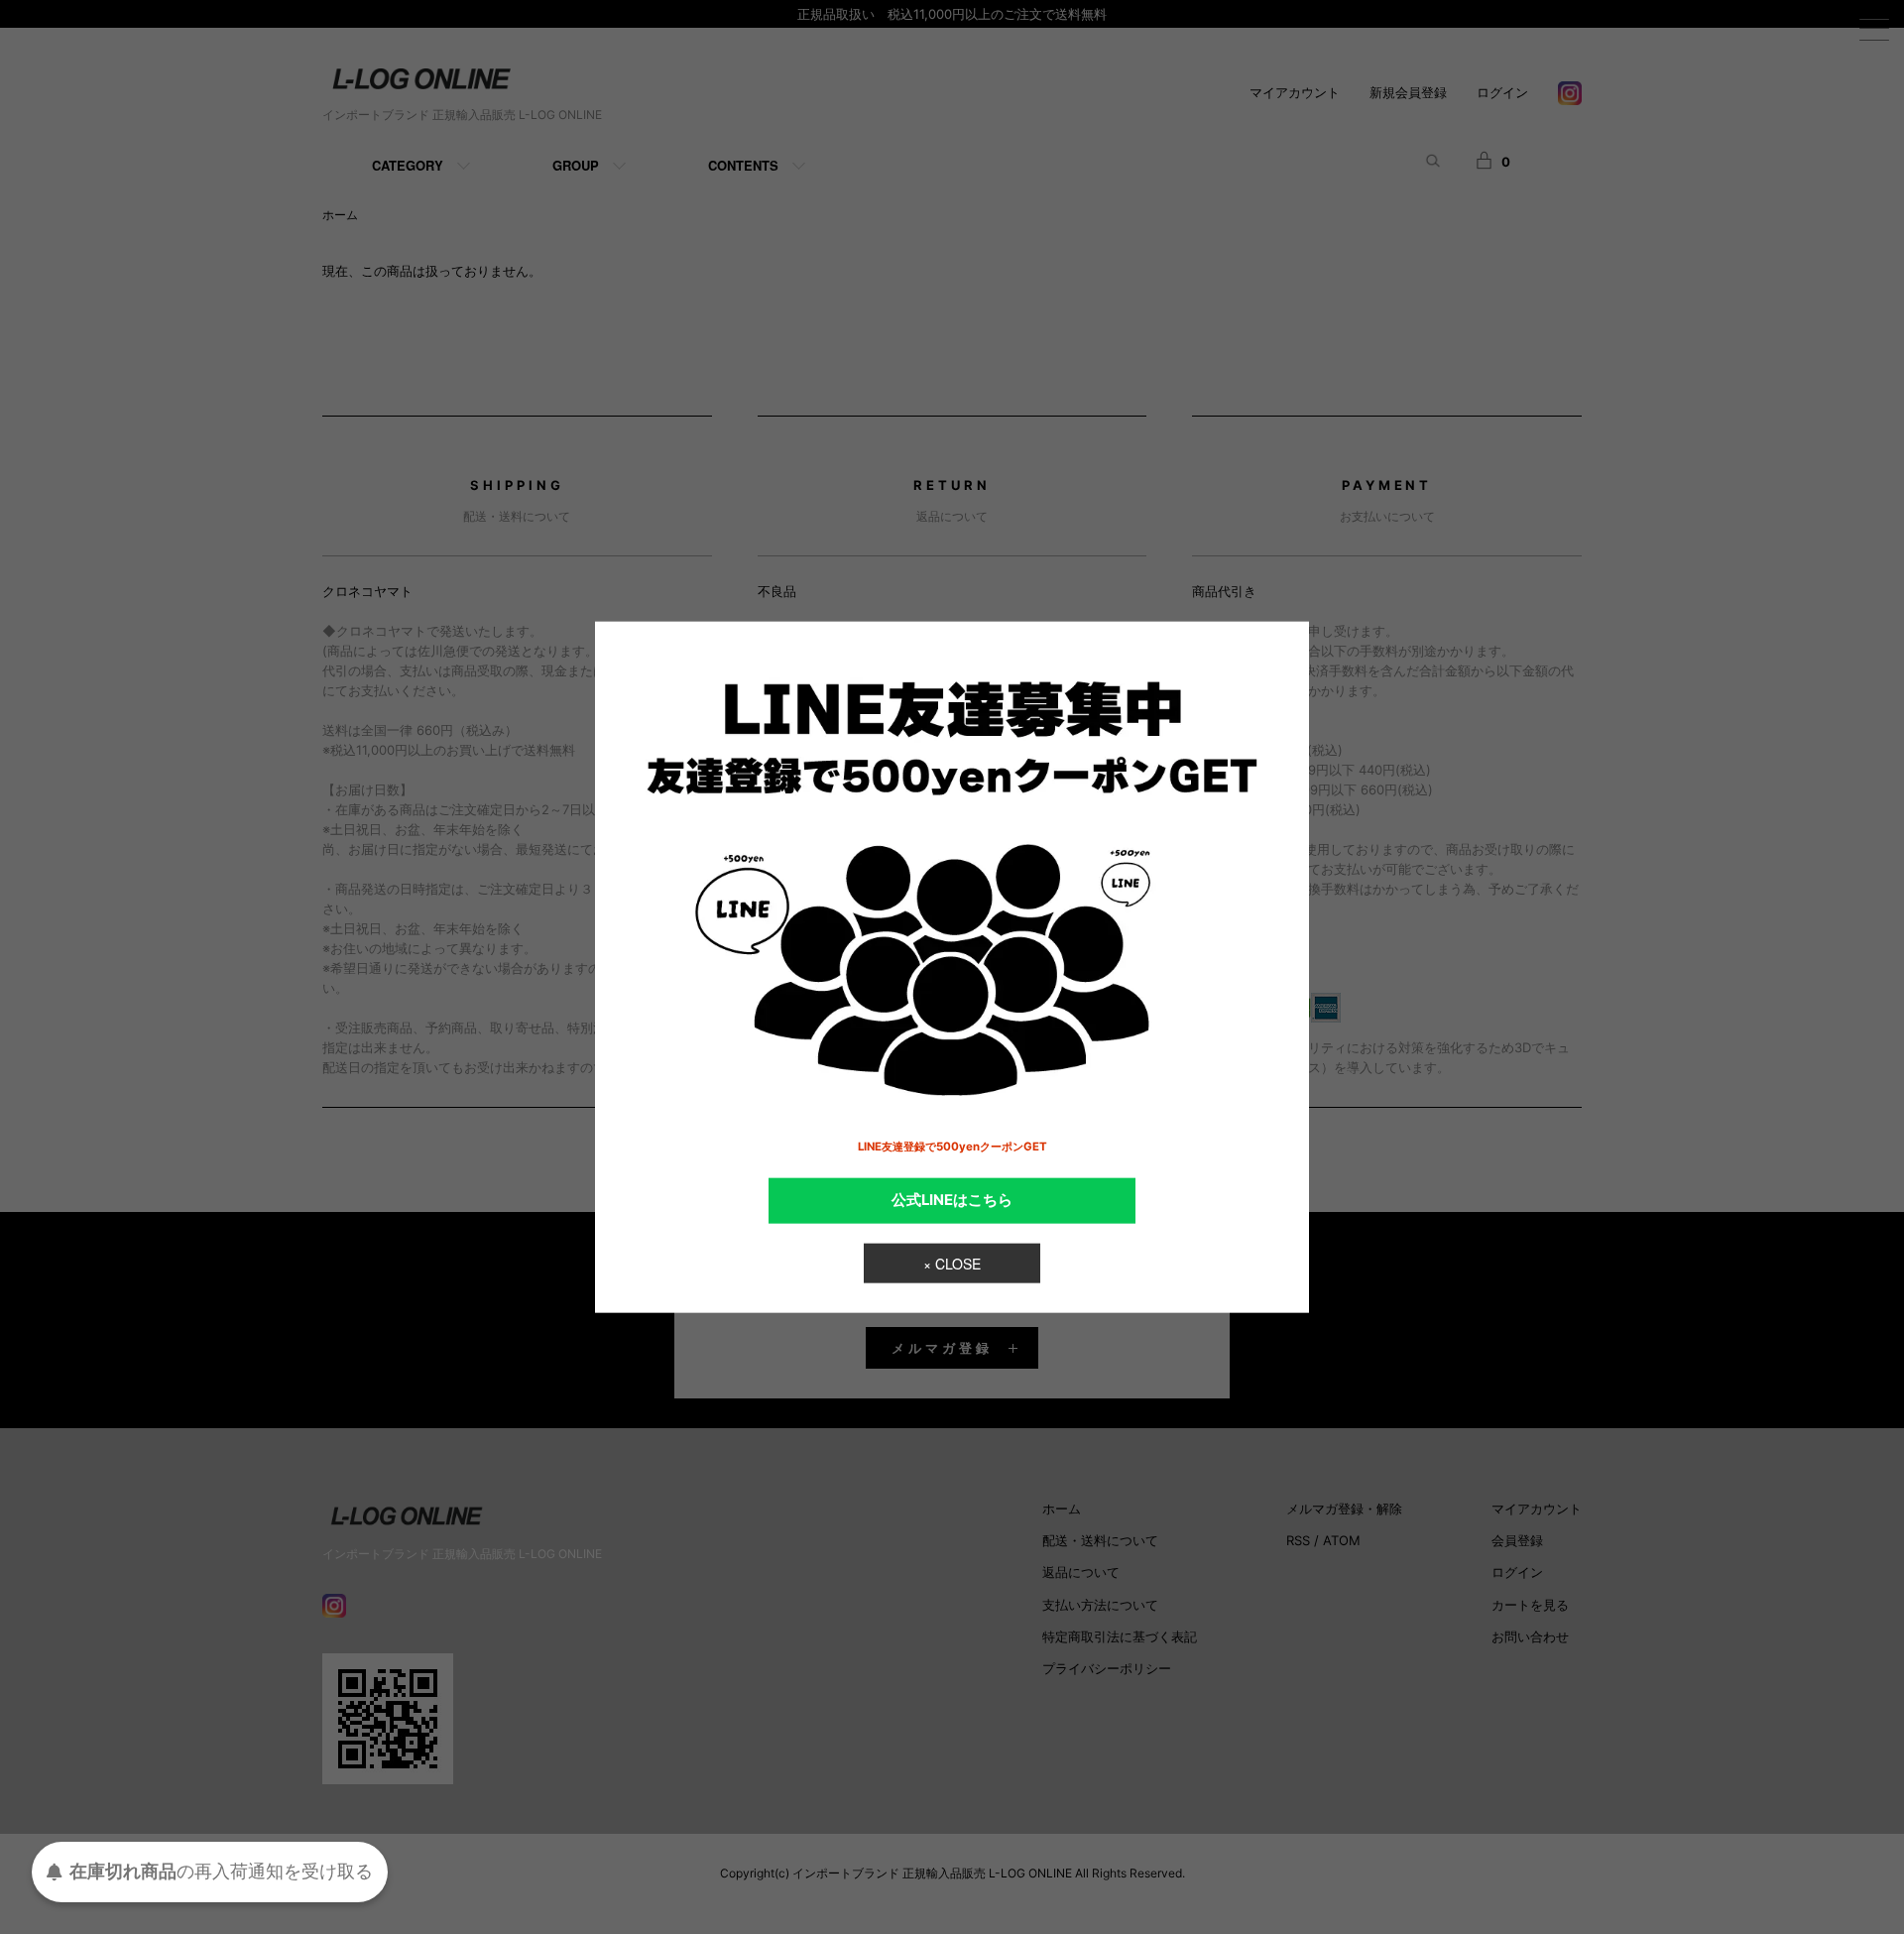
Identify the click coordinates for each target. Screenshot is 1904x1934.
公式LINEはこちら (952, 1200)
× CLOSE (952, 1263)
